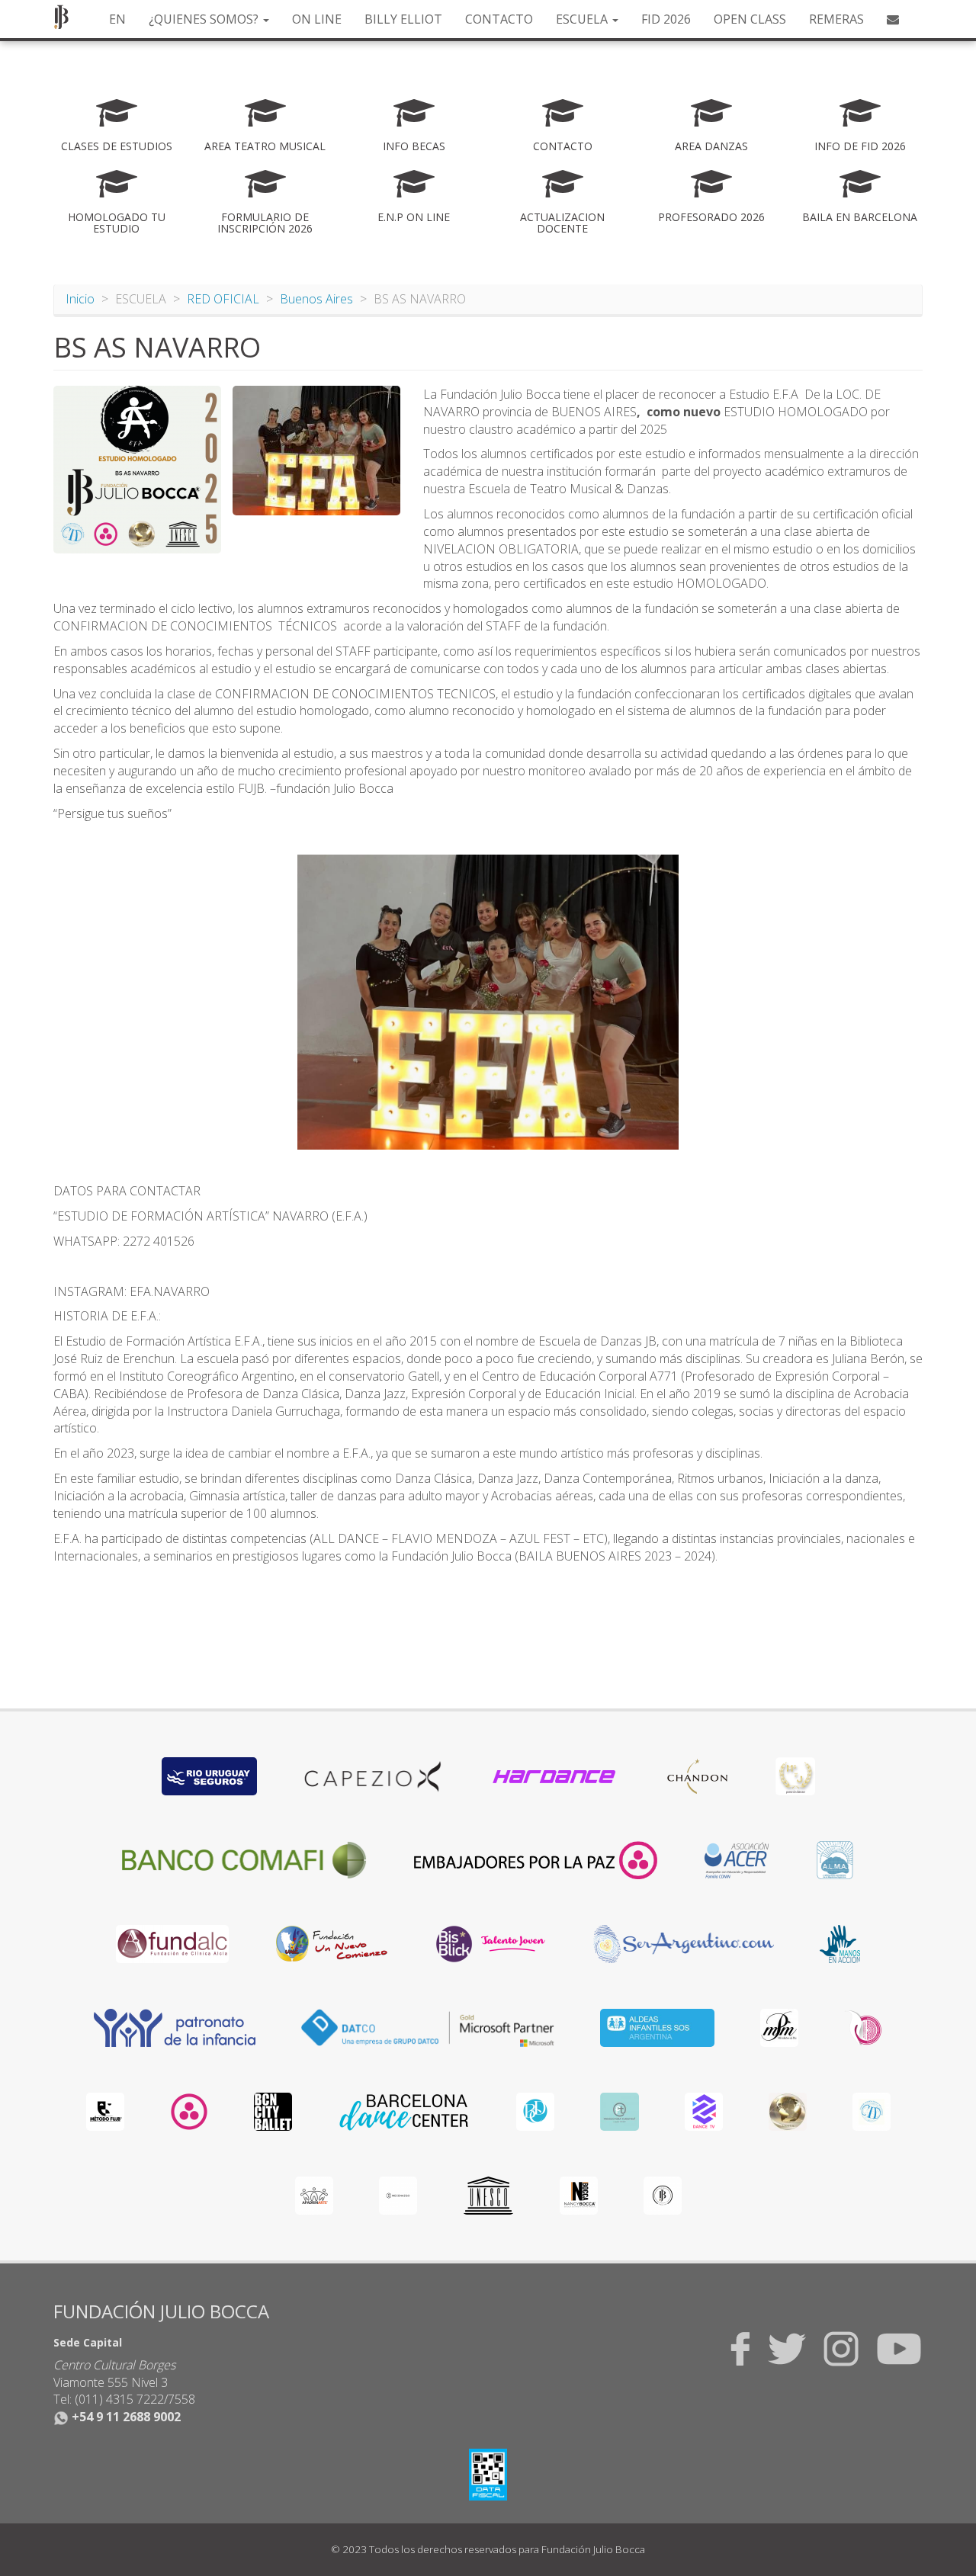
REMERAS (836, 19)
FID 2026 (666, 19)
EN (117, 19)
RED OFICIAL (223, 299)
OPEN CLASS (750, 19)
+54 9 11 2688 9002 (125, 2417)
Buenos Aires (316, 299)
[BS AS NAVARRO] (137, 470)
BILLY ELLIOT (403, 19)
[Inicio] (67, 17)
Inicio (80, 299)
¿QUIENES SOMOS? (205, 19)
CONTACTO (499, 19)
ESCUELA (583, 19)
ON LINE (317, 19)
